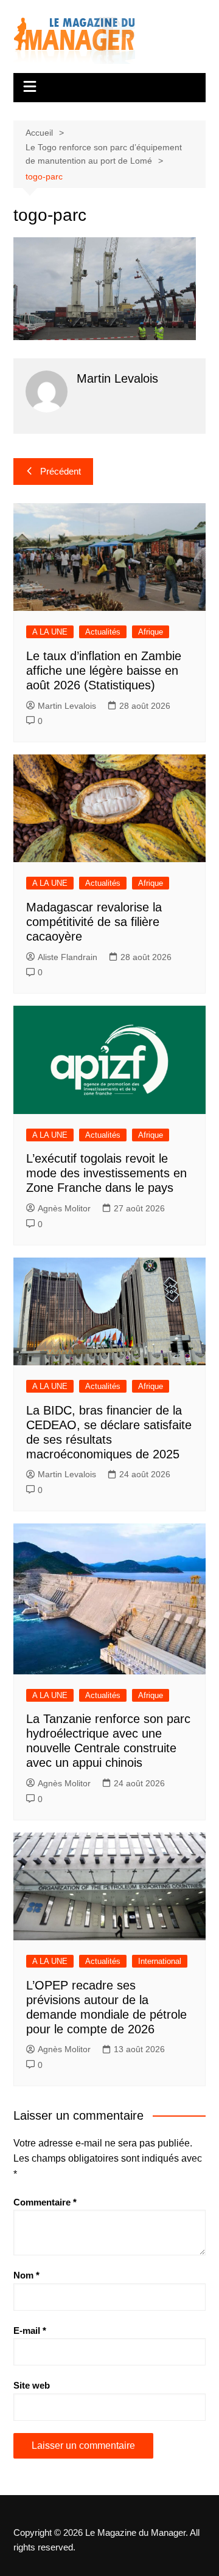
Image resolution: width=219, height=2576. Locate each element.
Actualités (103, 632)
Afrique (151, 632)
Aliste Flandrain (68, 957)
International (160, 1961)
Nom (26, 2275)
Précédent (61, 471)
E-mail (30, 2331)
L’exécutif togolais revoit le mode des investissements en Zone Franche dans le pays (106, 1173)
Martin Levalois (67, 706)
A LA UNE (50, 632)
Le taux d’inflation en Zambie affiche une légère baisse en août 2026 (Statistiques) (104, 670)
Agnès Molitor (64, 1208)
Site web (32, 2385)
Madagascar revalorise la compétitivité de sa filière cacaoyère (94, 922)
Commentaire (45, 2202)
